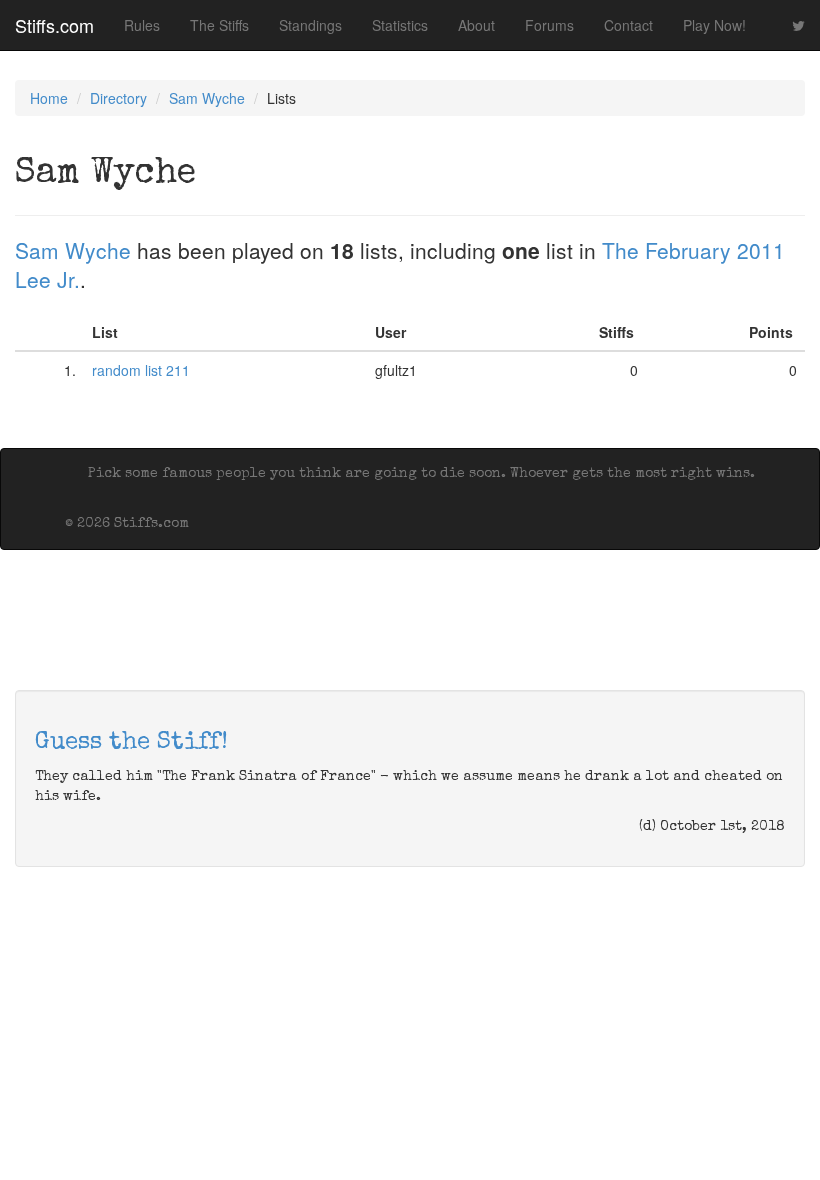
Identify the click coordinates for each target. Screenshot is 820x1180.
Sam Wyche (207, 98)
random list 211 (141, 370)
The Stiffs (219, 25)
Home (49, 98)
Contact (628, 25)
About (476, 25)
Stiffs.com (54, 25)
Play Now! (714, 25)
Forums (549, 25)
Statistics (400, 25)
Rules (142, 25)
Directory (118, 98)
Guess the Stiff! (131, 743)
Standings (310, 25)
